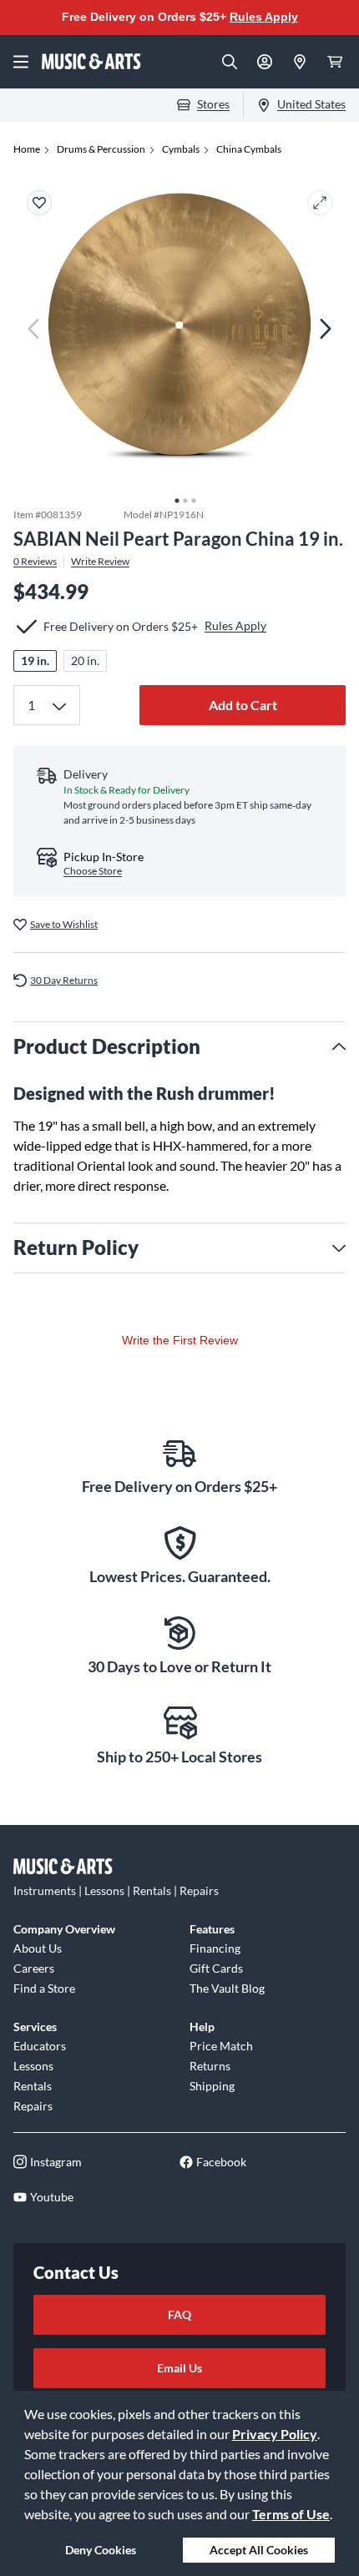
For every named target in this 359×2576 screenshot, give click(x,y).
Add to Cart (243, 705)
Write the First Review (180, 1340)
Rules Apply (264, 17)
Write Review (100, 562)
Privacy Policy (275, 2434)
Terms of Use (291, 2514)
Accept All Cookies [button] (259, 2550)
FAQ (179, 2314)
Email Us (179, 2368)
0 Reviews (35, 562)
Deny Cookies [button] (101, 2550)
